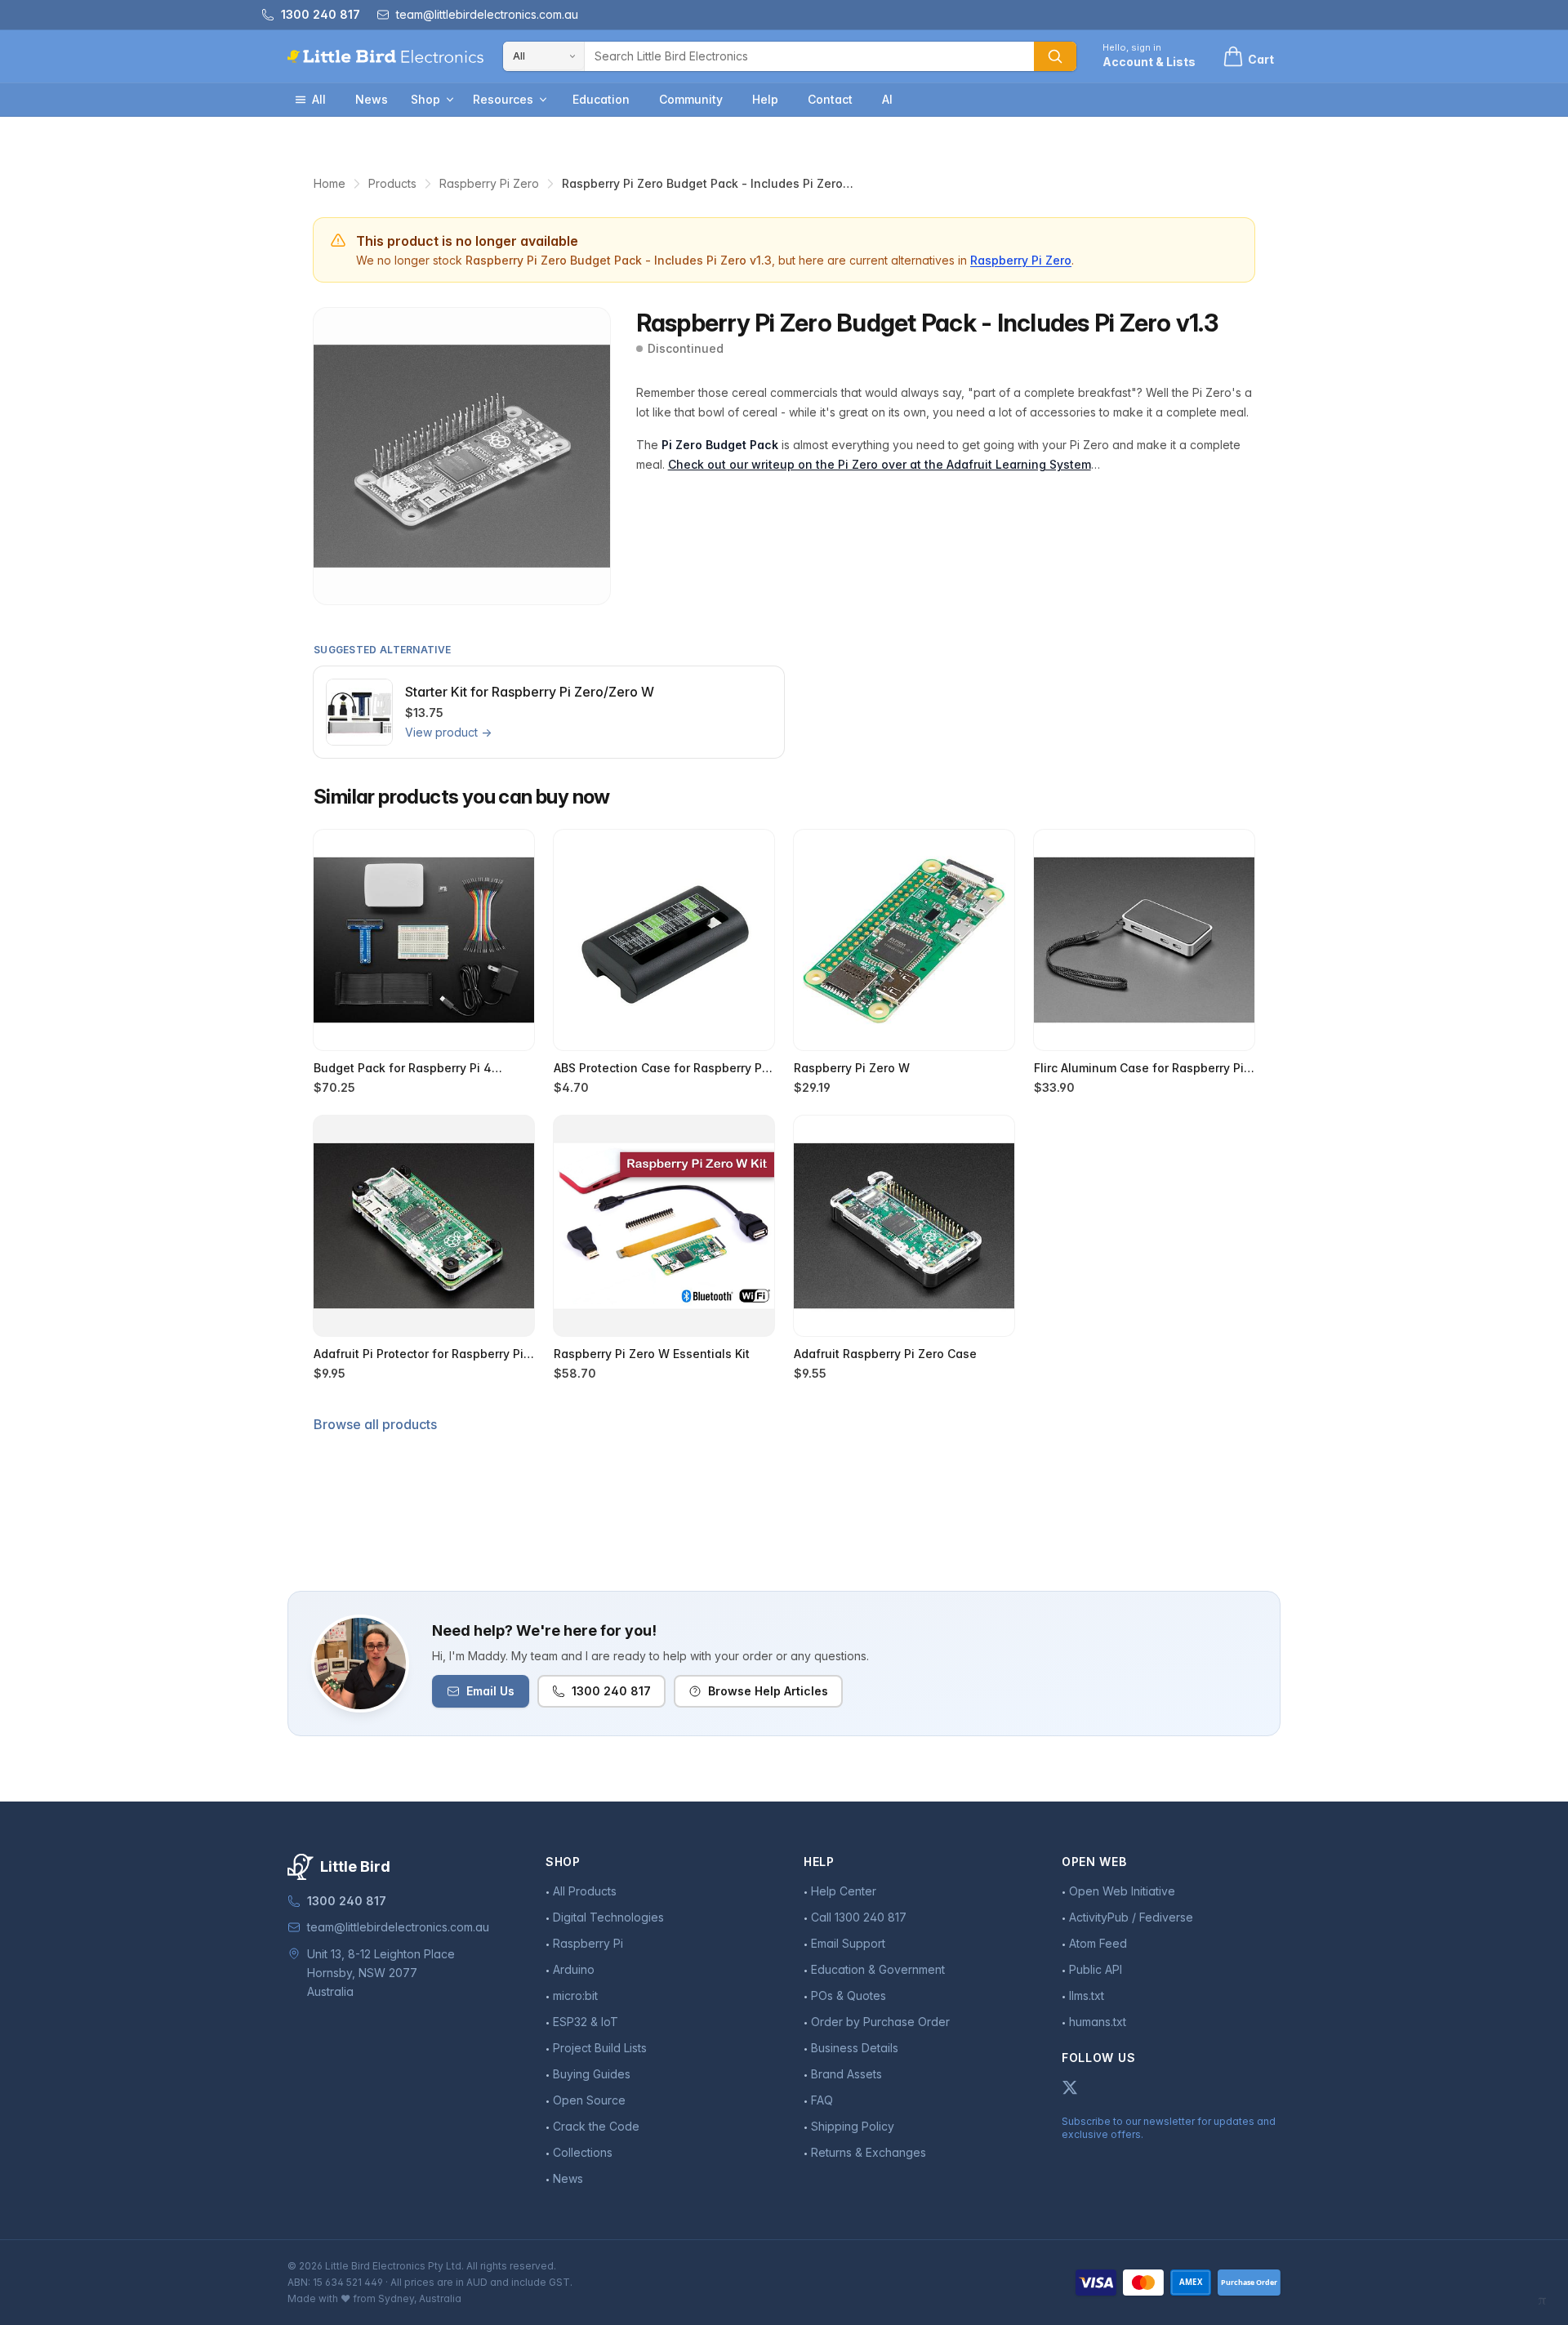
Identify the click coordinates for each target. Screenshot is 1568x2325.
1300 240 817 (611, 1691)
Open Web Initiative (1122, 1891)
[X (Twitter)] (1070, 2087)
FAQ (822, 2100)
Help (765, 99)
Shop (425, 99)
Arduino (574, 1969)
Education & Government (878, 1969)
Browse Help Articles (768, 1691)
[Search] (1055, 56)
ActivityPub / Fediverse (1131, 1917)
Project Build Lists (600, 2048)
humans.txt (1098, 2022)
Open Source (589, 2100)
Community (691, 99)
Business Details (855, 2048)
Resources (503, 99)
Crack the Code (596, 2126)
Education (601, 99)
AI (887, 99)
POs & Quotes (849, 1995)
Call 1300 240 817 (859, 1917)
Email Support (848, 1943)
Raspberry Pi (588, 1943)
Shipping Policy (853, 2126)
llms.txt (1087, 1995)
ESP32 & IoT (586, 2022)
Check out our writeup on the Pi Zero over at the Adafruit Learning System (880, 464)
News (372, 99)
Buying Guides (592, 2074)
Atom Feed (1098, 1943)
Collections (583, 2152)
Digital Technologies (608, 1917)
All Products (585, 1891)
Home (330, 183)
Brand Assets (846, 2074)
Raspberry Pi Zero (489, 183)
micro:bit (575, 1995)
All (319, 99)
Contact (830, 99)
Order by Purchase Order (880, 2022)
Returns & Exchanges (869, 2152)
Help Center (844, 1891)
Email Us (490, 1691)
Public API (1096, 1969)
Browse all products (375, 1424)
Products (392, 183)
